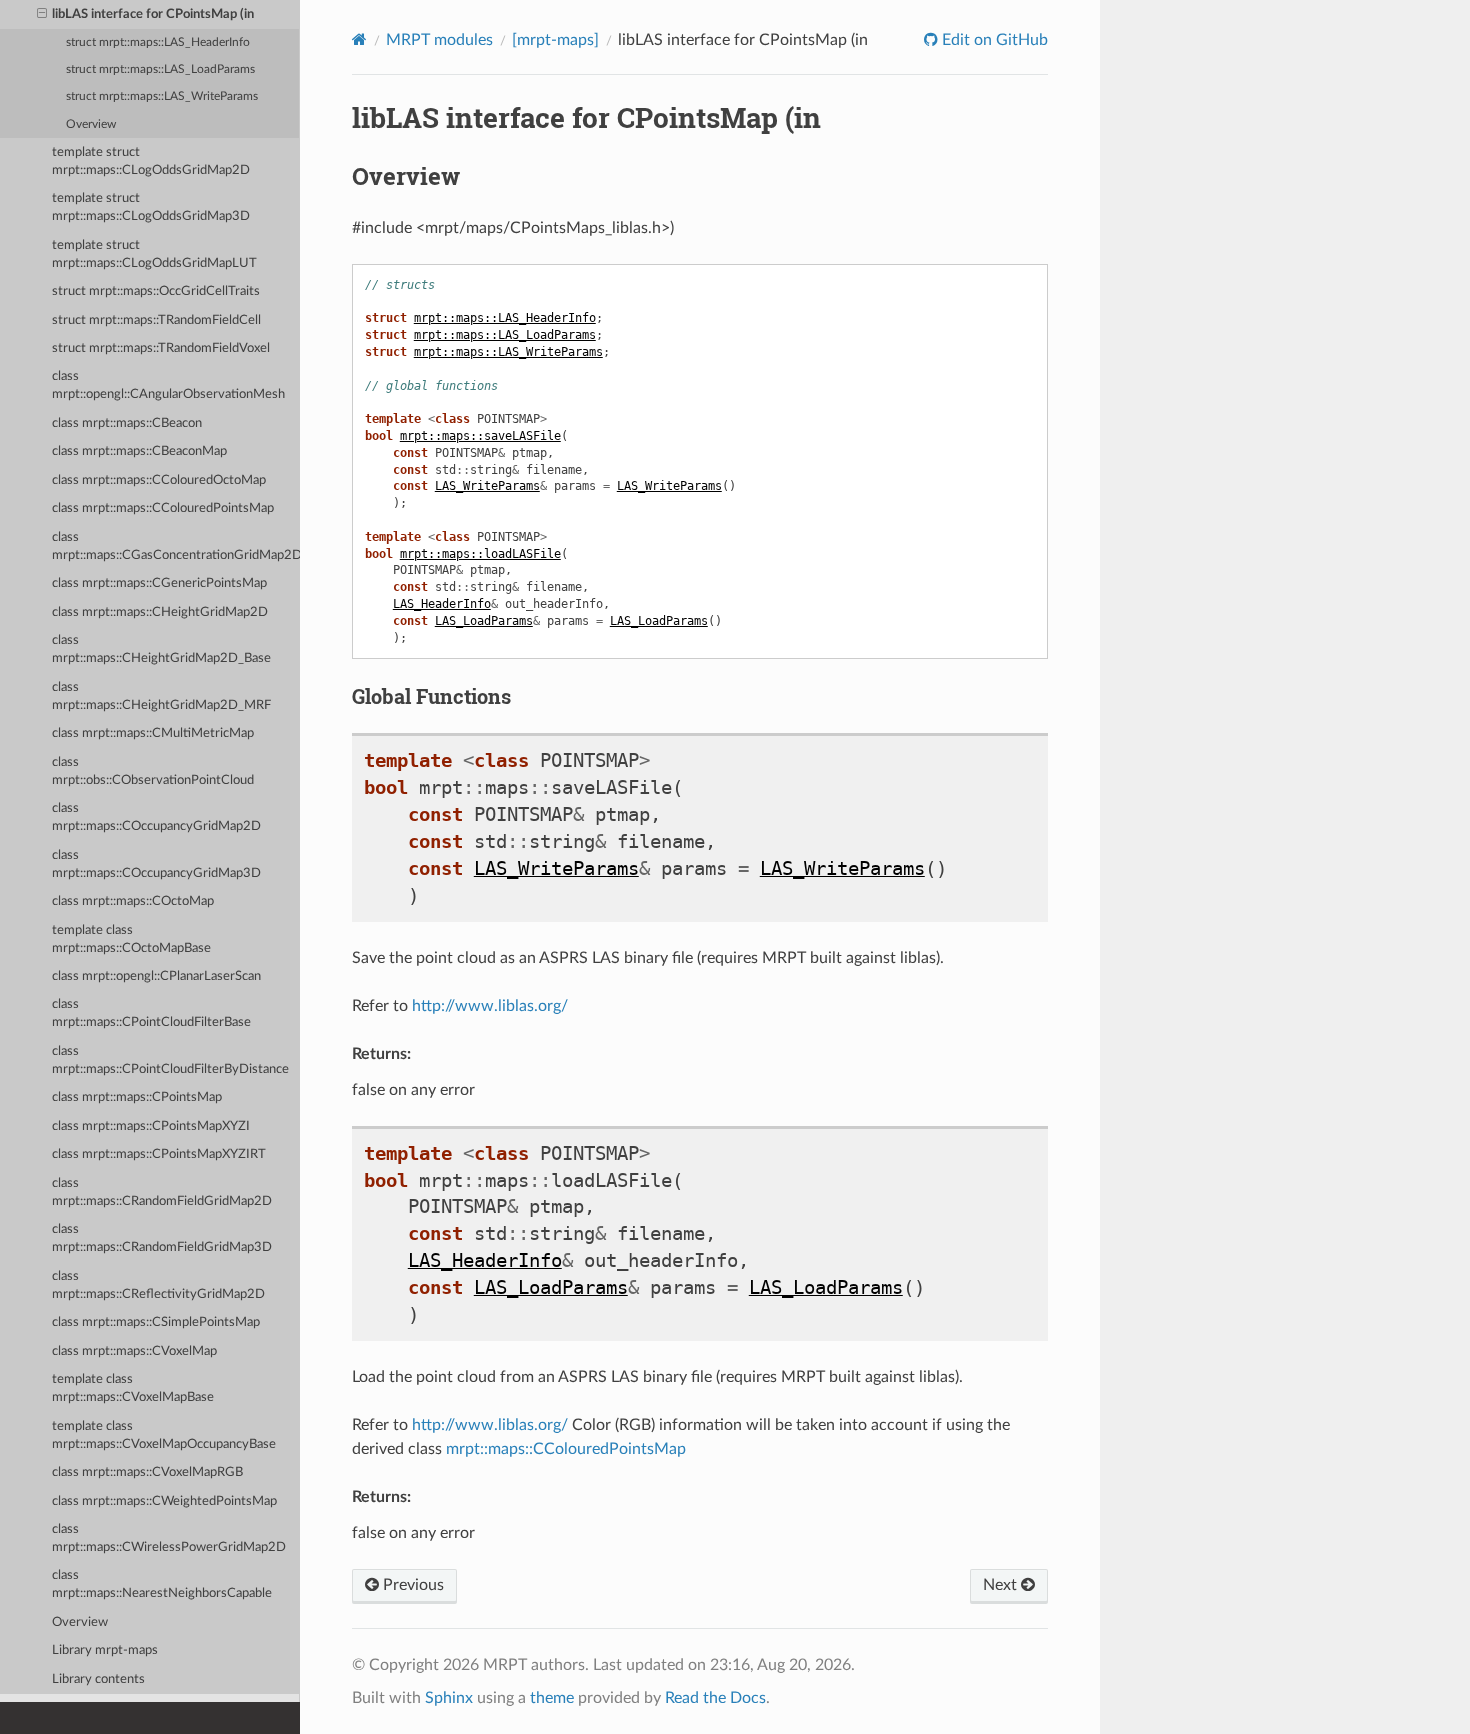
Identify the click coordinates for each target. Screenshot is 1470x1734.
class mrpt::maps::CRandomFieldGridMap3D (162, 1238)
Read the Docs (715, 1698)
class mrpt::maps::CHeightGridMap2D (160, 612)
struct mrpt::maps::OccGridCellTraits (156, 291)
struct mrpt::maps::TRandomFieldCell (156, 320)
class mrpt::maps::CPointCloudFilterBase (151, 1013)
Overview (91, 124)
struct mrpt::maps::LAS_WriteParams (162, 96)
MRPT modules (439, 40)
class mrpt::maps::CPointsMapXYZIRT (159, 1154)
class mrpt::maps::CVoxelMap (134, 1351)
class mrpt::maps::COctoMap (133, 901)
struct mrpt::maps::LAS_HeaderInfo (158, 42)
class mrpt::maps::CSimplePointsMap (156, 1322)
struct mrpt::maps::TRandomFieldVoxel (161, 348)
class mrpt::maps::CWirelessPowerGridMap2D (169, 1538)
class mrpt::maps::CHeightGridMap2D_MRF (161, 696)
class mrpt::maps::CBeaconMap (139, 451)
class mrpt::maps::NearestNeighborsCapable (162, 1584)
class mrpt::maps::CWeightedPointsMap (164, 1501)
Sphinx (449, 1698)
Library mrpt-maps (105, 1650)
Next (1002, 1585)
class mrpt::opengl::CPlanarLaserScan (156, 976)
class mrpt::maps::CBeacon (127, 423)
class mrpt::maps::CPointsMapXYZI (151, 1126)
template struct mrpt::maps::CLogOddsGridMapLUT (154, 254)
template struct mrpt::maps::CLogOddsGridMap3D (151, 207)
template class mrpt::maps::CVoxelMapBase (133, 1388)
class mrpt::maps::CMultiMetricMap (153, 733)
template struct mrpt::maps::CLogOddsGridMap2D (151, 161)
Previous (411, 1585)
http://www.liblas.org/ (490, 1006)
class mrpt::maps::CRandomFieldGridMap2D (162, 1192)
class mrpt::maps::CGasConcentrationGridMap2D (176, 546)
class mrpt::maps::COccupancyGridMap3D (156, 864)
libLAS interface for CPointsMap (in (153, 14)
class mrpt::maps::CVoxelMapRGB (147, 1472)
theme (552, 1698)
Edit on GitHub (993, 40)
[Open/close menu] (42, 15)
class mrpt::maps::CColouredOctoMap (159, 480)
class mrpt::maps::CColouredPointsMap (163, 508)
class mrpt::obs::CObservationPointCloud (153, 771)
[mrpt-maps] (555, 40)
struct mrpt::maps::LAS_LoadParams (160, 69)
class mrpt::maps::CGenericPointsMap (159, 583)
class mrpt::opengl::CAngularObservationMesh (168, 385)
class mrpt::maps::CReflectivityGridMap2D (158, 1285)
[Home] (359, 39)
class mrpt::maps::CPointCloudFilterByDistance (170, 1060)
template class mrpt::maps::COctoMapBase (131, 939)
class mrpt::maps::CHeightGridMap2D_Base (161, 649)
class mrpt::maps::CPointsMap (137, 1097)
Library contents (98, 1679)
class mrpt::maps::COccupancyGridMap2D (156, 817)
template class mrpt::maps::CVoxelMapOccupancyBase (164, 1435)
